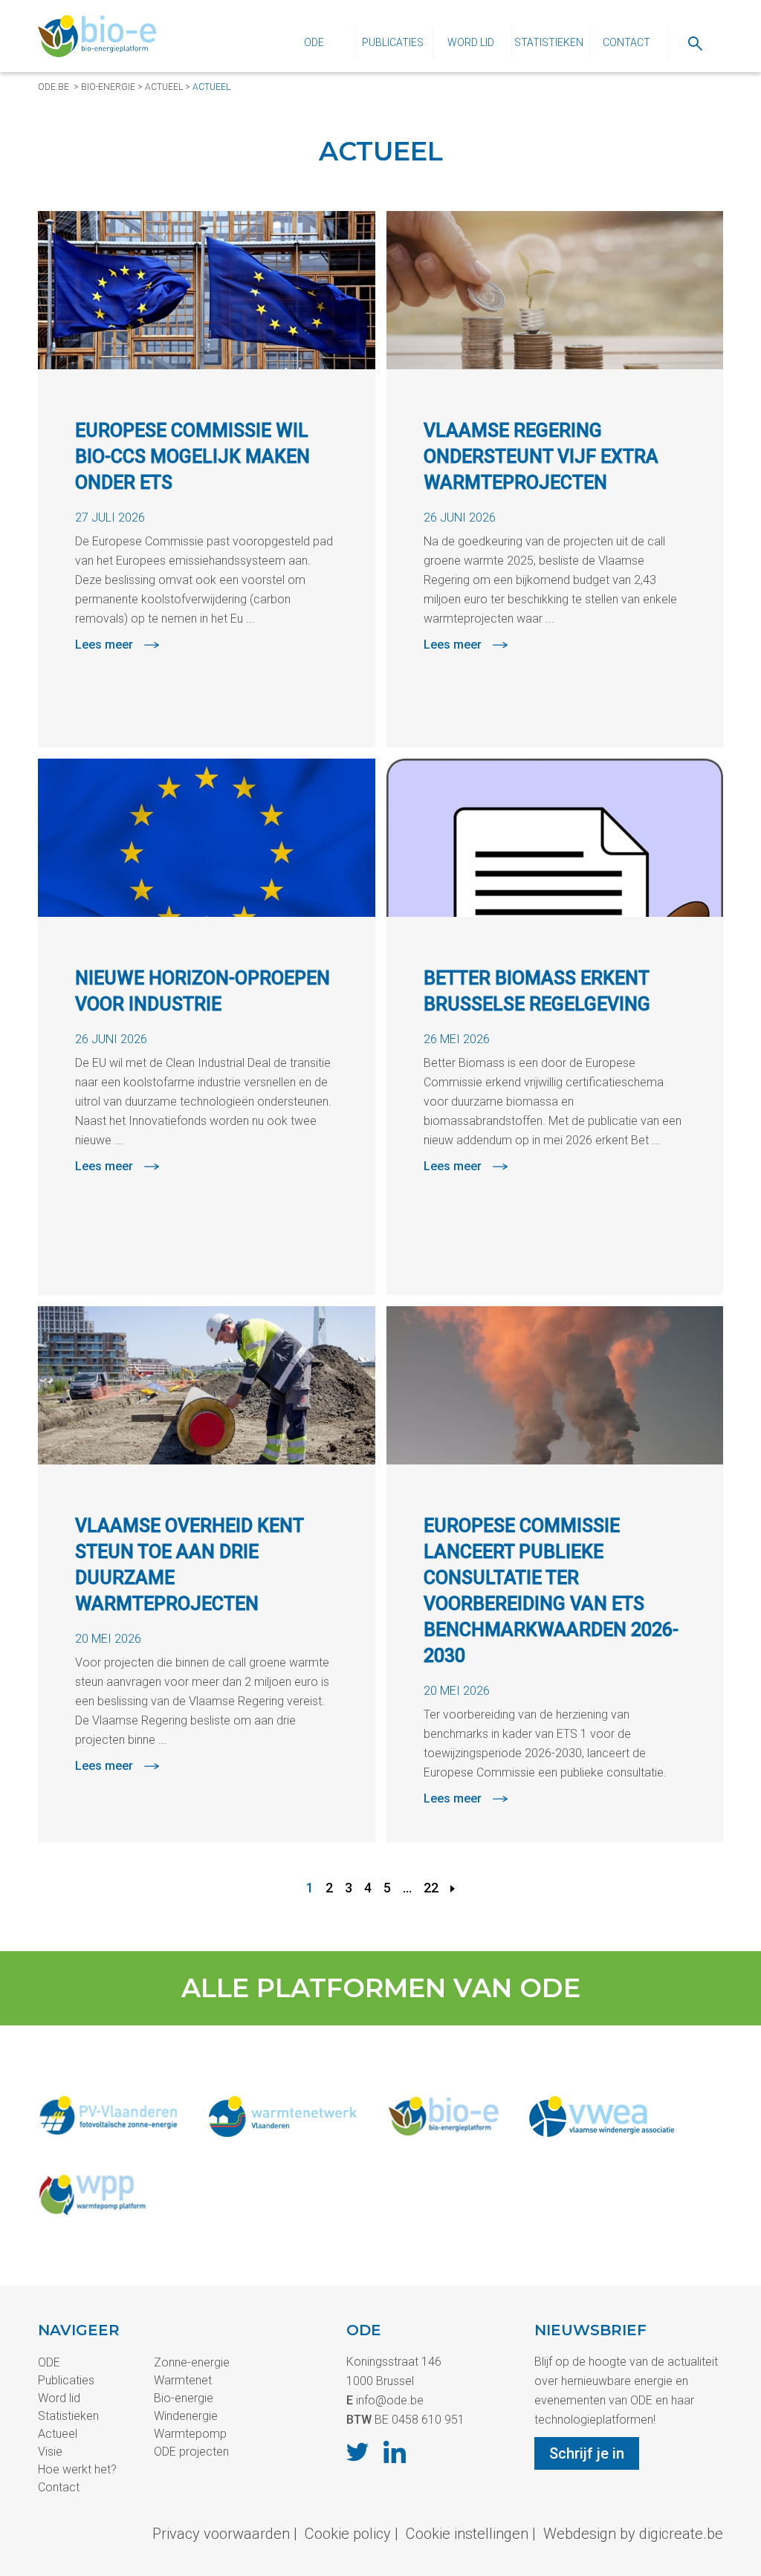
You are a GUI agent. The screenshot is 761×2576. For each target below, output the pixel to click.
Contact (626, 42)
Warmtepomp (190, 2434)
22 (431, 1888)
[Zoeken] (695, 43)
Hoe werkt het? (77, 2469)
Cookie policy (348, 2534)
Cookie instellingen (467, 2534)
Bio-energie (108, 87)
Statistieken (549, 42)
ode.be (54, 87)
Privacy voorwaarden (221, 2534)
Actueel (164, 87)
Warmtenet (183, 2380)
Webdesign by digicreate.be (633, 2534)
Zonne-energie (192, 2362)
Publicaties (393, 42)
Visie (50, 2452)
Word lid (471, 42)
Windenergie (186, 2416)
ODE (314, 42)
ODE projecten (191, 2452)
